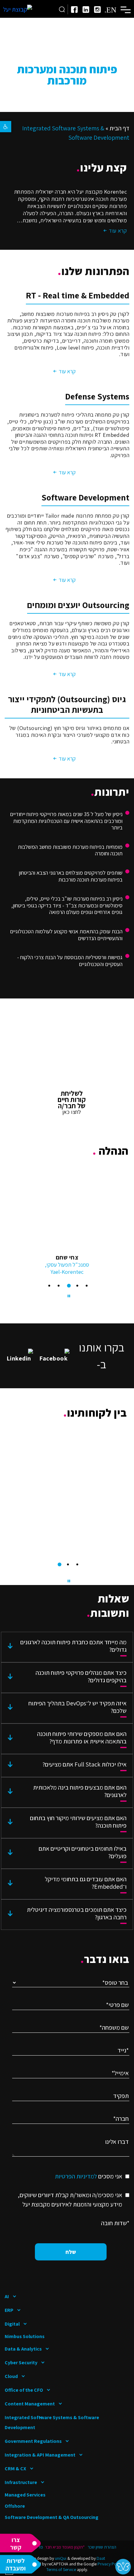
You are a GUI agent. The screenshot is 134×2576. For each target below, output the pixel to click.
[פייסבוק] (74, 10)
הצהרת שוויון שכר (102, 2547)
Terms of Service (61, 2569)
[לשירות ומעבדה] (21, 2564)
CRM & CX (15, 2469)
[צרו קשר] (21, 2543)
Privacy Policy (110, 2564)
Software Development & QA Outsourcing (52, 2517)
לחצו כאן (72, 1112)
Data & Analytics (23, 2349)
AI (7, 2296)
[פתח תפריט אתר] (126, 9)
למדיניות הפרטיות (76, 2176)
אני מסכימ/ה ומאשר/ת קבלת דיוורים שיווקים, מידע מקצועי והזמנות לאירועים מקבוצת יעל (70, 2200)
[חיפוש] (62, 9)
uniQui (61, 2558)
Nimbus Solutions (25, 2336)
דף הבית (119, 128)
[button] (6, 127)
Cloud (11, 2376)
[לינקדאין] (86, 10)
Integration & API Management (40, 2455)
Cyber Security (21, 2363)
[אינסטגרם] (97, 10)
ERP (9, 2310)
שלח (71, 2252)
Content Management (30, 2404)
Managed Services (25, 2495)
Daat (101, 2558)
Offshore (15, 2506)
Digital (12, 2324)
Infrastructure (21, 2482)
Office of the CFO (24, 2390)
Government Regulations (33, 2441)
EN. (110, 9)
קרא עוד (67, 371)
